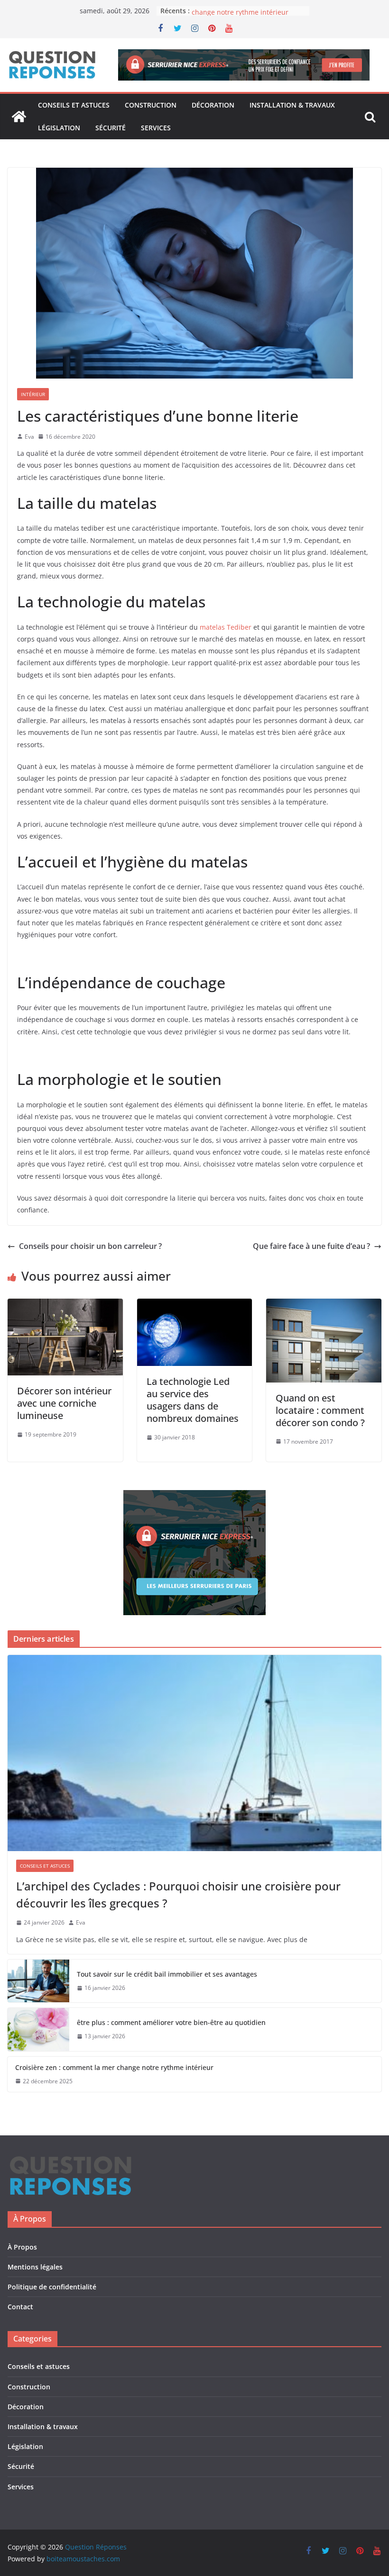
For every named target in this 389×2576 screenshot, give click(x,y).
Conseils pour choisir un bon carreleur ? (90, 1246)
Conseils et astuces (74, 105)
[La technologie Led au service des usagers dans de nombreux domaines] (195, 1305)
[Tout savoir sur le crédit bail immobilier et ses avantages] (38, 1981)
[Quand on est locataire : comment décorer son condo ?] (324, 1305)
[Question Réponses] (19, 117)
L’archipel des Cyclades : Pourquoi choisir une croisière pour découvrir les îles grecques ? (178, 1894)
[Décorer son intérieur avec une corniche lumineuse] (65, 1305)
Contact (20, 2307)
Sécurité (111, 128)
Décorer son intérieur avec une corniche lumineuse (64, 1403)
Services (156, 128)
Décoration (213, 105)
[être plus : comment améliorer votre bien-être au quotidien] (38, 2029)
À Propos (22, 2247)
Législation (59, 128)
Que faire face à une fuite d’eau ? (311, 1246)
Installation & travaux (292, 105)
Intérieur (33, 394)
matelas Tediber (226, 627)
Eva (29, 437)
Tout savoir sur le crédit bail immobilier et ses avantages (167, 1974)
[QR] (70, 2160)
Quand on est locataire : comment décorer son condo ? (320, 1410)
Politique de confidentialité (52, 2287)
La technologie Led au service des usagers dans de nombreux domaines (193, 1400)
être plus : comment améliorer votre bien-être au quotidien (171, 2022)
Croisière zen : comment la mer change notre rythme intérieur (241, 15)
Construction (151, 105)
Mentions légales (35, 2267)
